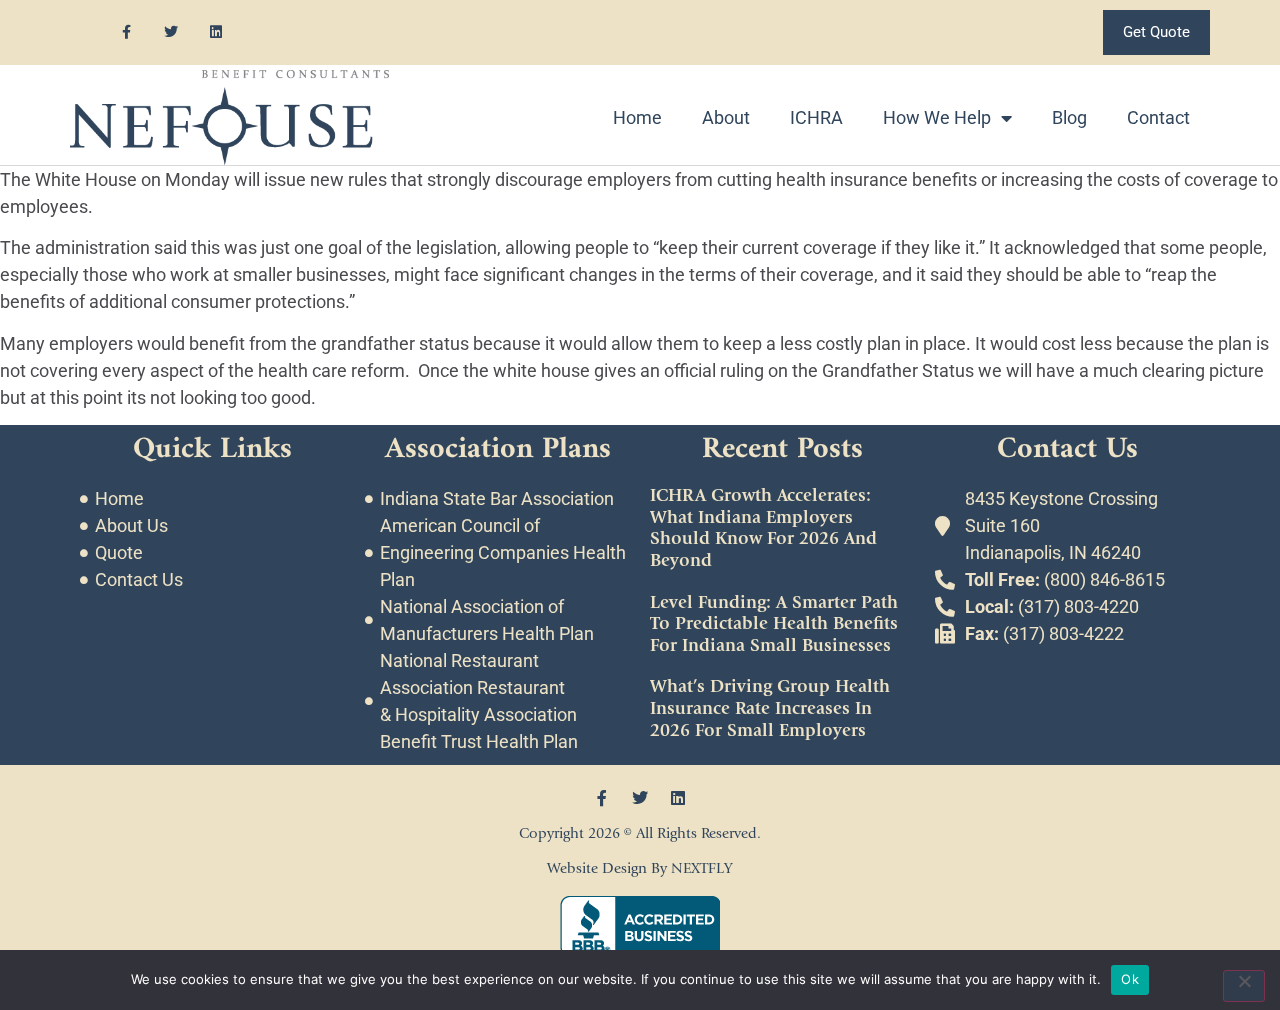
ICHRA (816, 117)
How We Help (937, 117)
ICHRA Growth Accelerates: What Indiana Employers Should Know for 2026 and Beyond (763, 528)
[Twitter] (171, 32)
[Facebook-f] (126, 32)
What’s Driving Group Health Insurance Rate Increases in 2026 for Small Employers (770, 708)
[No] (1244, 986)
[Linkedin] (216, 32)
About (726, 117)
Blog (1069, 117)
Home (637, 117)
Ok (1130, 979)
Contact (1158, 117)
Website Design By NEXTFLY (640, 868)
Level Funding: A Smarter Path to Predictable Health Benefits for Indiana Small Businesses (774, 624)
